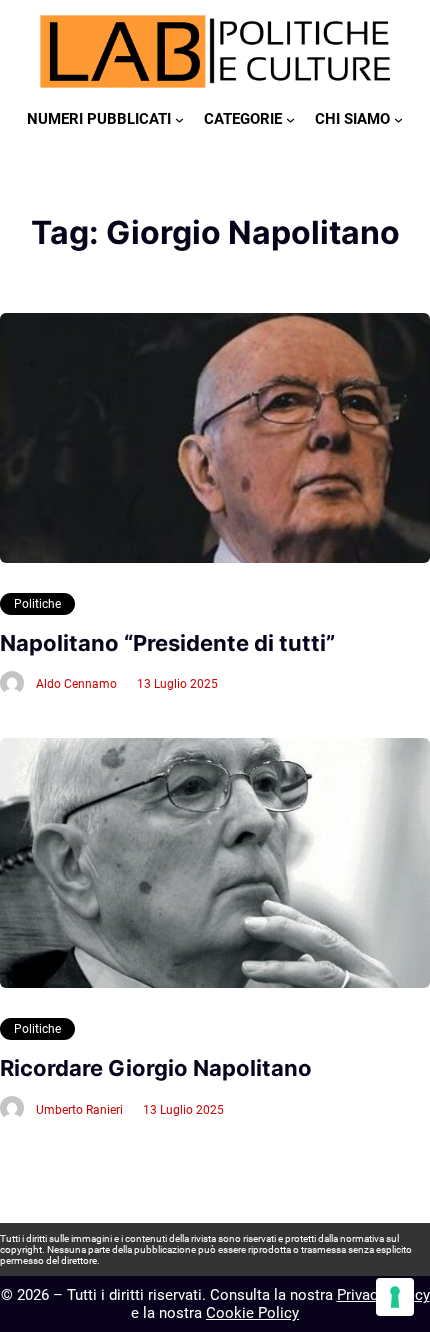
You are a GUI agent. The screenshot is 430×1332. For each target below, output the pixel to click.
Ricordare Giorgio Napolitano (156, 1068)
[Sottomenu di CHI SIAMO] (398, 119)
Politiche (37, 604)
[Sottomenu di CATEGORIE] (290, 119)
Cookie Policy (252, 1313)
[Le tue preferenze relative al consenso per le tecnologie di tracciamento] (395, 1297)
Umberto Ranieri (79, 1110)
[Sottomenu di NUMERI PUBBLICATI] (179, 119)
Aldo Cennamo (76, 684)
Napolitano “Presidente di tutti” (167, 643)
